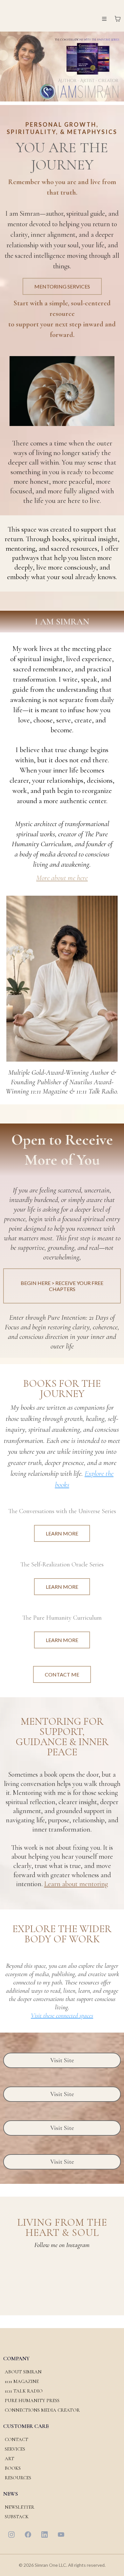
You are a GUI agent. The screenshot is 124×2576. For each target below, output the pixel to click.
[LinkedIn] (45, 2535)
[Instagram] (11, 2535)
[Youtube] (61, 2535)
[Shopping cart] (118, 19)
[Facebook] (28, 2535)
